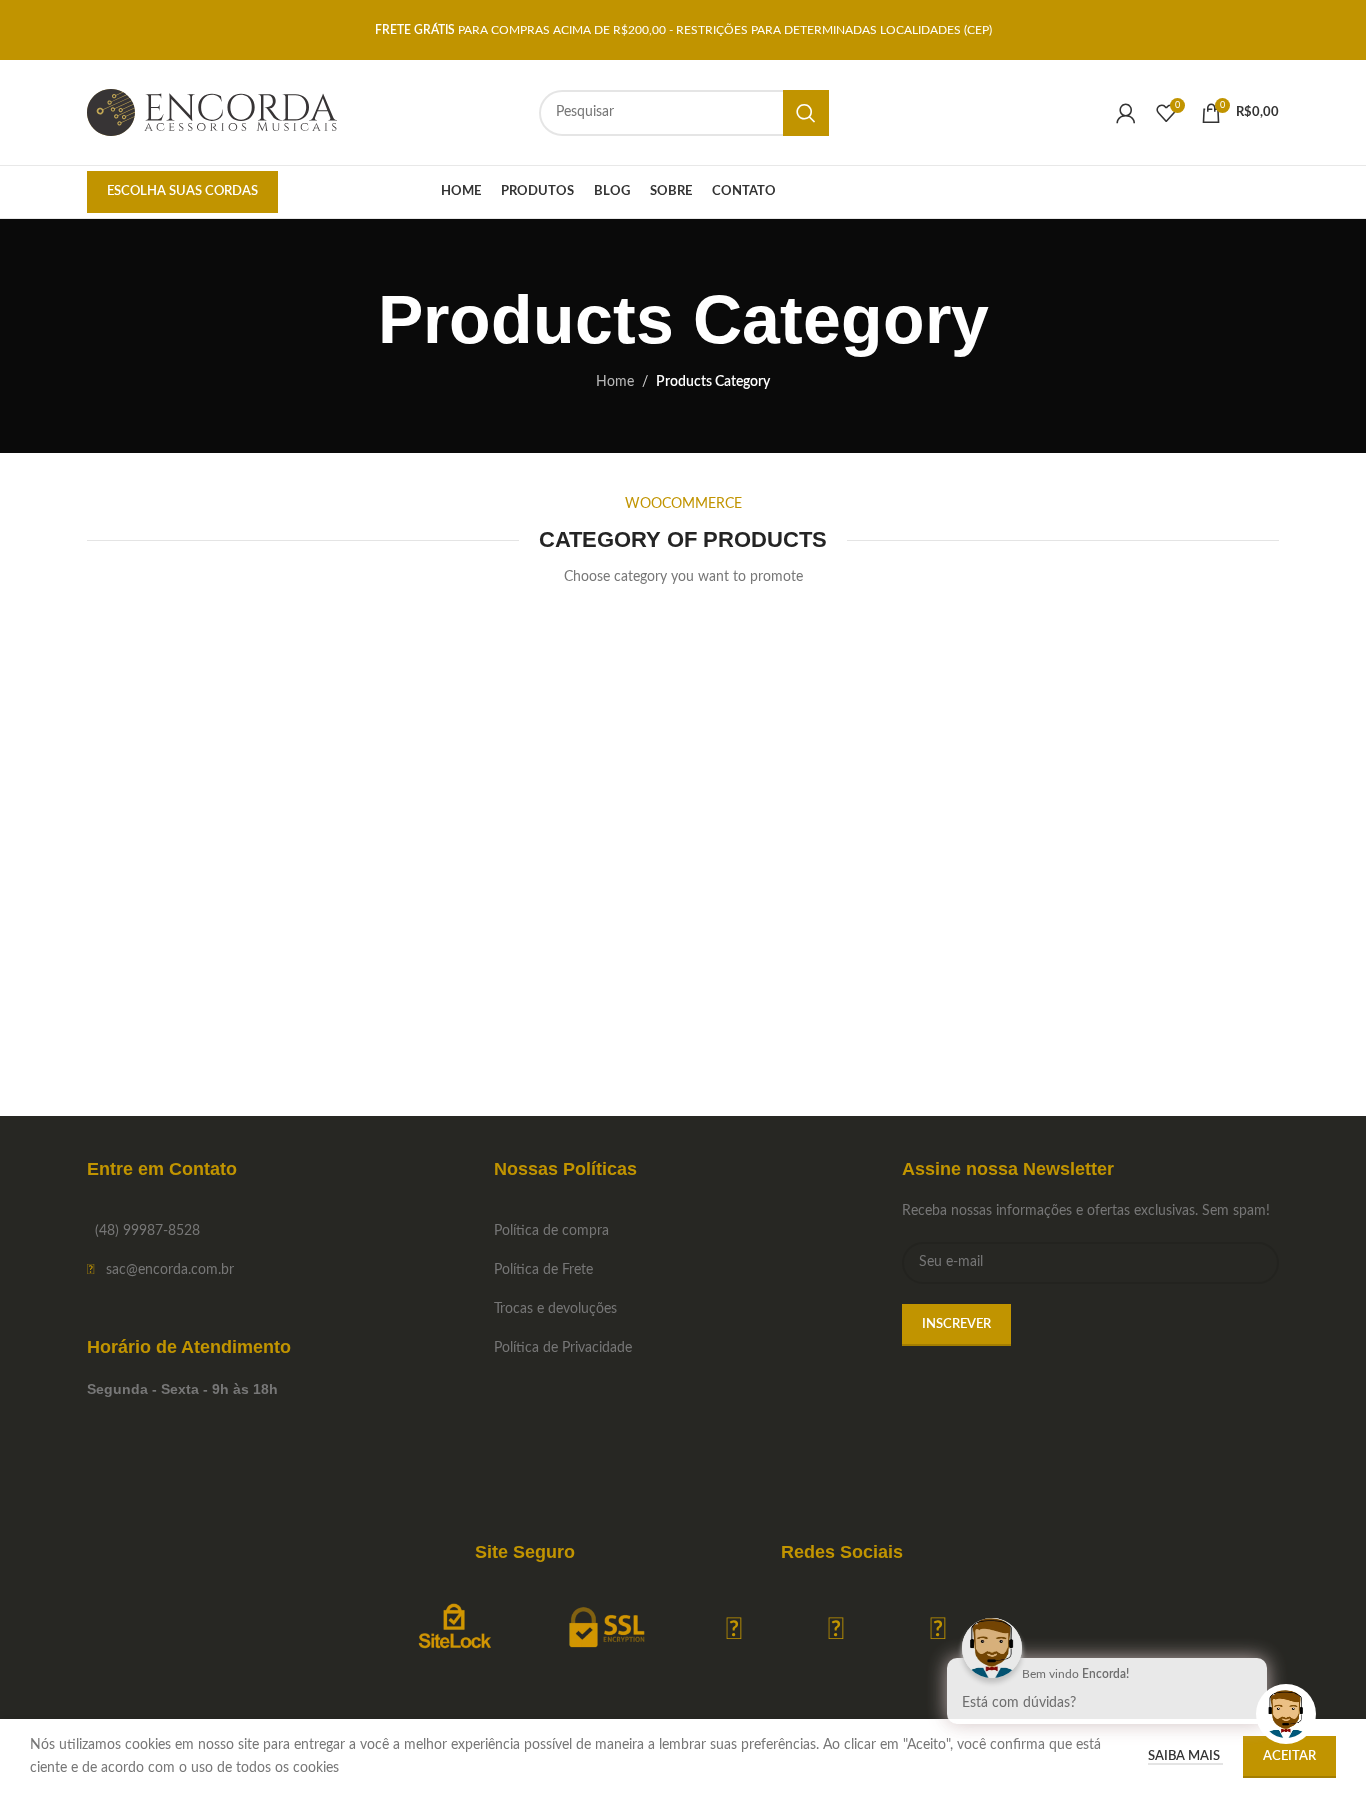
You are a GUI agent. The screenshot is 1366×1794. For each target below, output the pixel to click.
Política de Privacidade (563, 1348)
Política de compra (551, 1231)
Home (615, 382)
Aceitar (1289, 1756)
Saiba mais (1185, 1756)
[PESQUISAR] (806, 113)
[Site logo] (212, 112)
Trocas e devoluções (555, 1309)
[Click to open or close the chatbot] (1286, 1714)
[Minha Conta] (1126, 113)
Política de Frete (543, 1270)
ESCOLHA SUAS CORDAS (182, 191)
